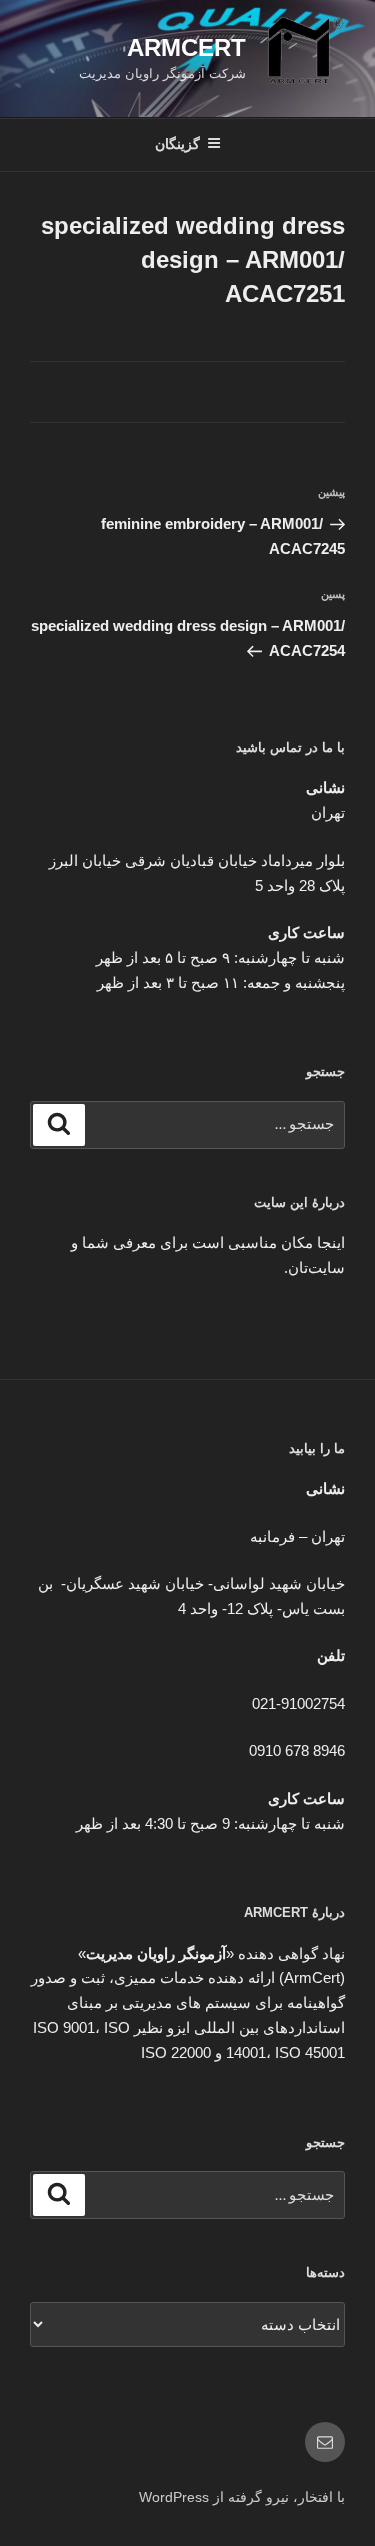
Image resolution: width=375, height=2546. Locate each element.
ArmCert (186, 47)
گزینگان (177, 144)
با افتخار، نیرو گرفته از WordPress (242, 2497)
